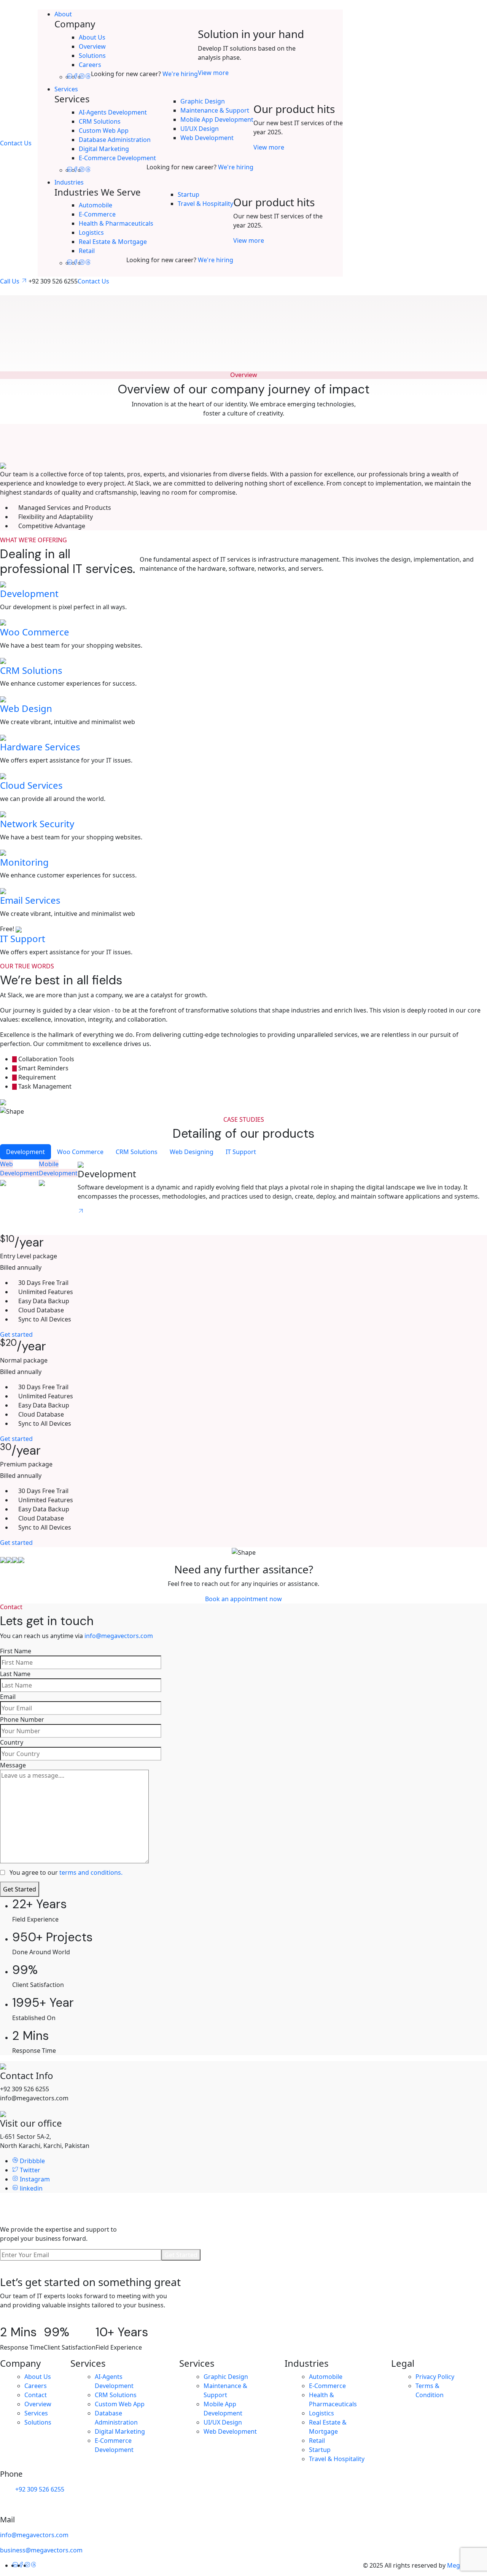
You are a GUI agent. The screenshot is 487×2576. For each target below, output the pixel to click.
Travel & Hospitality (205, 204)
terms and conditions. (91, 1872)
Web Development (207, 138)
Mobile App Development (217, 119)
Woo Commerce (35, 632)
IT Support (23, 939)
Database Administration (115, 140)
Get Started (20, 1889)
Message (13, 1765)
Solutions (92, 56)
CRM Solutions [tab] (137, 1152)
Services (66, 89)
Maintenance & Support (215, 110)
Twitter (29, 2170)
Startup (189, 194)
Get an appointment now (36, 2320)
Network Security (37, 824)
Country (12, 1742)
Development (29, 593)
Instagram (34, 2179)
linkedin (30, 2188)
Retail (87, 251)
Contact (36, 2395)
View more (213, 73)
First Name (16, 1651)
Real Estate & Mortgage (113, 242)
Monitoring (24, 862)
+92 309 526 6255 (39, 2489)
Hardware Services (40, 747)
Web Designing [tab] (192, 1152)
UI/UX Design (200, 129)
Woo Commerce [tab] (80, 1152)
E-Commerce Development (117, 158)
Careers (90, 65)
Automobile (95, 205)
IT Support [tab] (241, 1152)
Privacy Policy (435, 2377)
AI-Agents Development (113, 112)
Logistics (91, 232)
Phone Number (22, 1719)
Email (8, 1697)
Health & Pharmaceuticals (116, 223)
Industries (69, 182)
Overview (92, 46)
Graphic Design (203, 101)
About (63, 14)
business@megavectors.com (41, 2550)
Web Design (26, 708)
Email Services (30, 900)
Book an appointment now (243, 1599)
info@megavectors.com (119, 1636)
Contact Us (16, 143)
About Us (92, 37)
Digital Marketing (104, 149)
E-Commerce (97, 214)
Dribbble (32, 2161)
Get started (16, 1334)
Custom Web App (104, 131)
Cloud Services (31, 785)
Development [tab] (25, 1152)
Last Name (15, 1674)
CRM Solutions (100, 121)
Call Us (10, 281)
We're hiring (180, 74)
